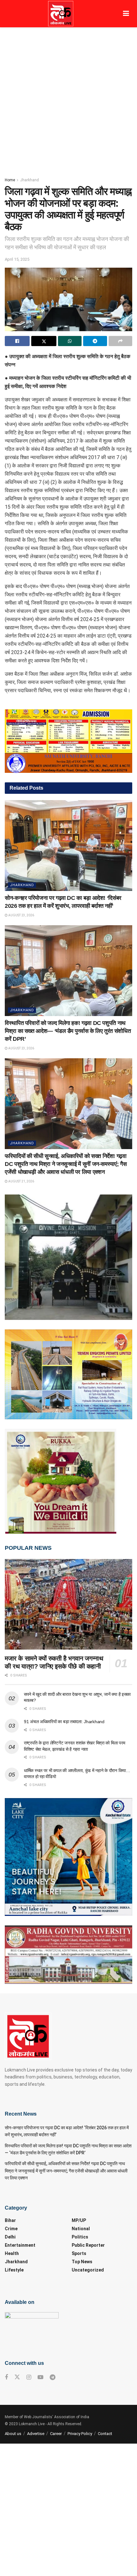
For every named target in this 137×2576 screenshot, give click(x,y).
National (81, 2229)
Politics (80, 2237)
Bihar (10, 2220)
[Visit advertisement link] (68, 741)
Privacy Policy (80, 2434)
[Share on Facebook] (17, 341)
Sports (79, 2253)
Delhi (10, 2237)
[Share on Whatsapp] (70, 341)
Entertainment (20, 2245)
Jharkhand (29, 180)
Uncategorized (88, 2270)
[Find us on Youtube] (40, 2377)
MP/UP (79, 2220)
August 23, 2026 (21, 915)
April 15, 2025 (17, 259)
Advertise (36, 2434)
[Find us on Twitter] (17, 2377)
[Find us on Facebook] (6, 2377)
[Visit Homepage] (61, 14)
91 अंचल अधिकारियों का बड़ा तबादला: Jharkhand (64, 1722)
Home (10, 180)
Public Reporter (88, 2245)
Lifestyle (14, 2270)
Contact (105, 2434)
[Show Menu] (126, 14)
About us (13, 2434)
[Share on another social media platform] (120, 341)
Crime (11, 2229)
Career (56, 2434)
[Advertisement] (68, 99)
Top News (82, 2262)
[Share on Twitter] (44, 341)
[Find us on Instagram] (29, 2377)
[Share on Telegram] (95, 341)
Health (12, 2253)
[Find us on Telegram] (53, 2377)
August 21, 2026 (21, 1181)
